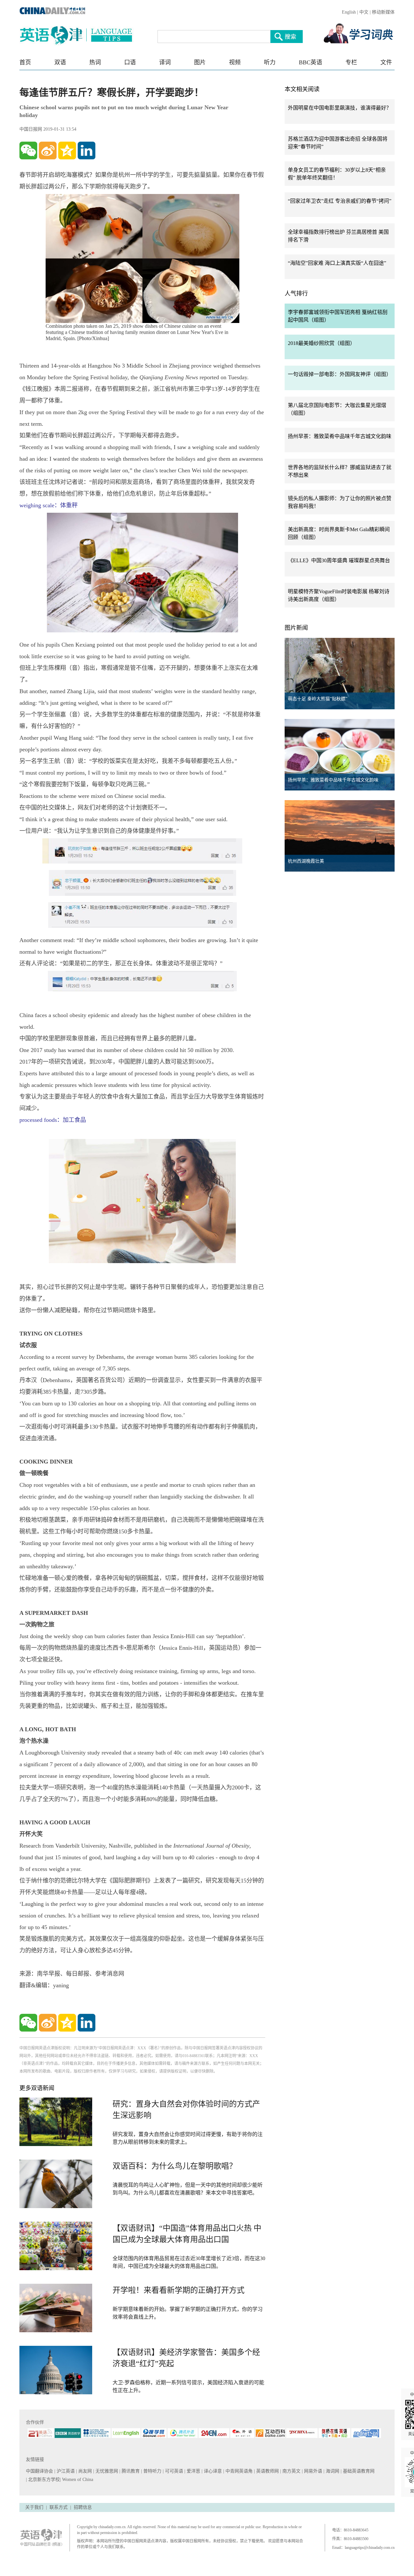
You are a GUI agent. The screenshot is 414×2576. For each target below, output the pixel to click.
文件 (386, 62)
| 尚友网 (85, 2471)
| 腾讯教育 (130, 2471)
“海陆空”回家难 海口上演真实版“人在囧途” (337, 263)
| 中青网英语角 (239, 2471)
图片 (200, 62)
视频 (235, 62)
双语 (60, 62)
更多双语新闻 (37, 2088)
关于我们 (34, 2507)
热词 (95, 62)
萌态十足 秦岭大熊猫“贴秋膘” (318, 699)
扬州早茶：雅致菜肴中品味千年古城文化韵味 (340, 436)
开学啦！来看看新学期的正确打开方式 (179, 2290)
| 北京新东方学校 (43, 2479)
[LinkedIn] (87, 150)
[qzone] (67, 150)
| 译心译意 (212, 2471)
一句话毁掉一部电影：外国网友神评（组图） (340, 374)
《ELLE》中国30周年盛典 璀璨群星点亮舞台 (339, 560)
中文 (364, 12)
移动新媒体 (383, 12)
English (349, 12)
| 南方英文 (291, 2471)
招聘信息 (83, 2507)
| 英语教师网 (267, 2471)
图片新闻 (296, 628)
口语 (130, 62)
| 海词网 (332, 2471)
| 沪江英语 (65, 2471)
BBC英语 (310, 62)
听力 (270, 62)
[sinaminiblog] (48, 150)
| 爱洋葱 (193, 2471)
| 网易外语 (313, 2471)
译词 (165, 62)
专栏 (351, 62)
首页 (25, 62)
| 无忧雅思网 (106, 2471)
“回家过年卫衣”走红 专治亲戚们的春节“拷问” (340, 201)
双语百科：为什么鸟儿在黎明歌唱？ (175, 2166)
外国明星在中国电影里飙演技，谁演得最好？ (340, 108)
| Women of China (76, 2479)
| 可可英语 (174, 2471)
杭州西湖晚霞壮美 (306, 861)
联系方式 (59, 2507)
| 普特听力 (152, 2471)
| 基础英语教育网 (358, 2471)
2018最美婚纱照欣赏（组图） (321, 343)
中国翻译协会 (40, 2471)
